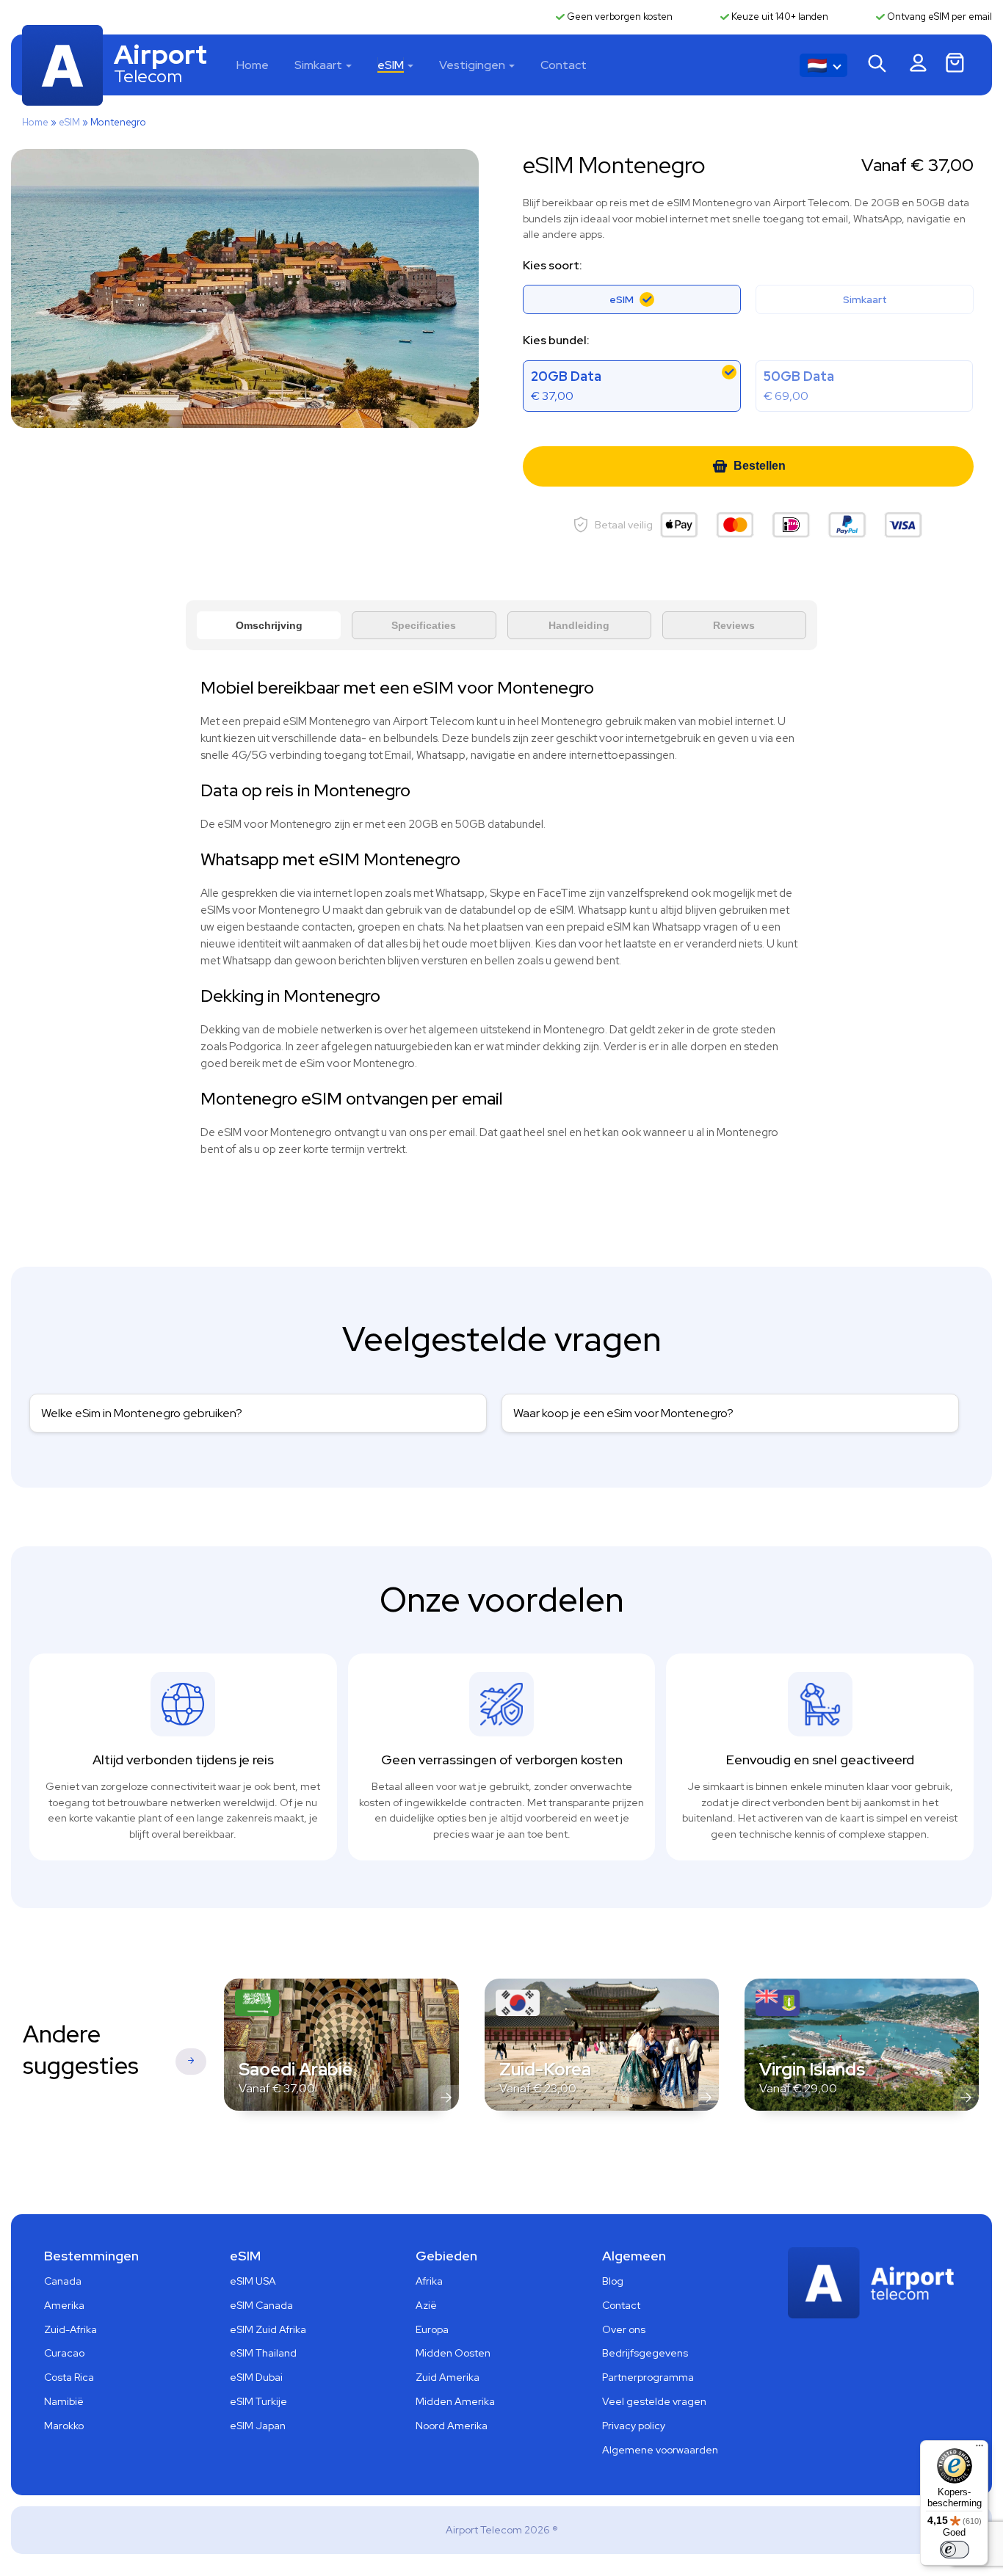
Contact (564, 65)
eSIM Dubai (256, 2377)
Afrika (429, 2281)
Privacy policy (634, 2426)
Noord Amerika (452, 2426)
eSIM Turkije (258, 2401)
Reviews (734, 625)
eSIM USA (253, 2281)
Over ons (624, 2329)
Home (253, 65)
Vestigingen (472, 65)
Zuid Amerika (448, 2377)
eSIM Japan (258, 2426)
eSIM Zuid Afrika (268, 2329)
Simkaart (318, 65)
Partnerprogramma (648, 2377)
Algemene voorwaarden (660, 2450)
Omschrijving (269, 625)
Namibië (64, 2401)
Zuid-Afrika (70, 2329)
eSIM (391, 65)
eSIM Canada (261, 2305)
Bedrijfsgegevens (645, 2353)
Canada (63, 2281)
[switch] (955, 2550)
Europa (432, 2329)
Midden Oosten (453, 2353)
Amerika (64, 2305)
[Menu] (980, 2449)
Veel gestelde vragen (654, 2401)
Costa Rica (69, 2377)
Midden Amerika (455, 2401)
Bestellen (760, 466)
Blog (613, 2281)
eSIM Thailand (263, 2353)
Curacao (64, 2353)
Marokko (64, 2426)
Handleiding (579, 625)
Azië (426, 2305)
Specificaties (424, 625)
